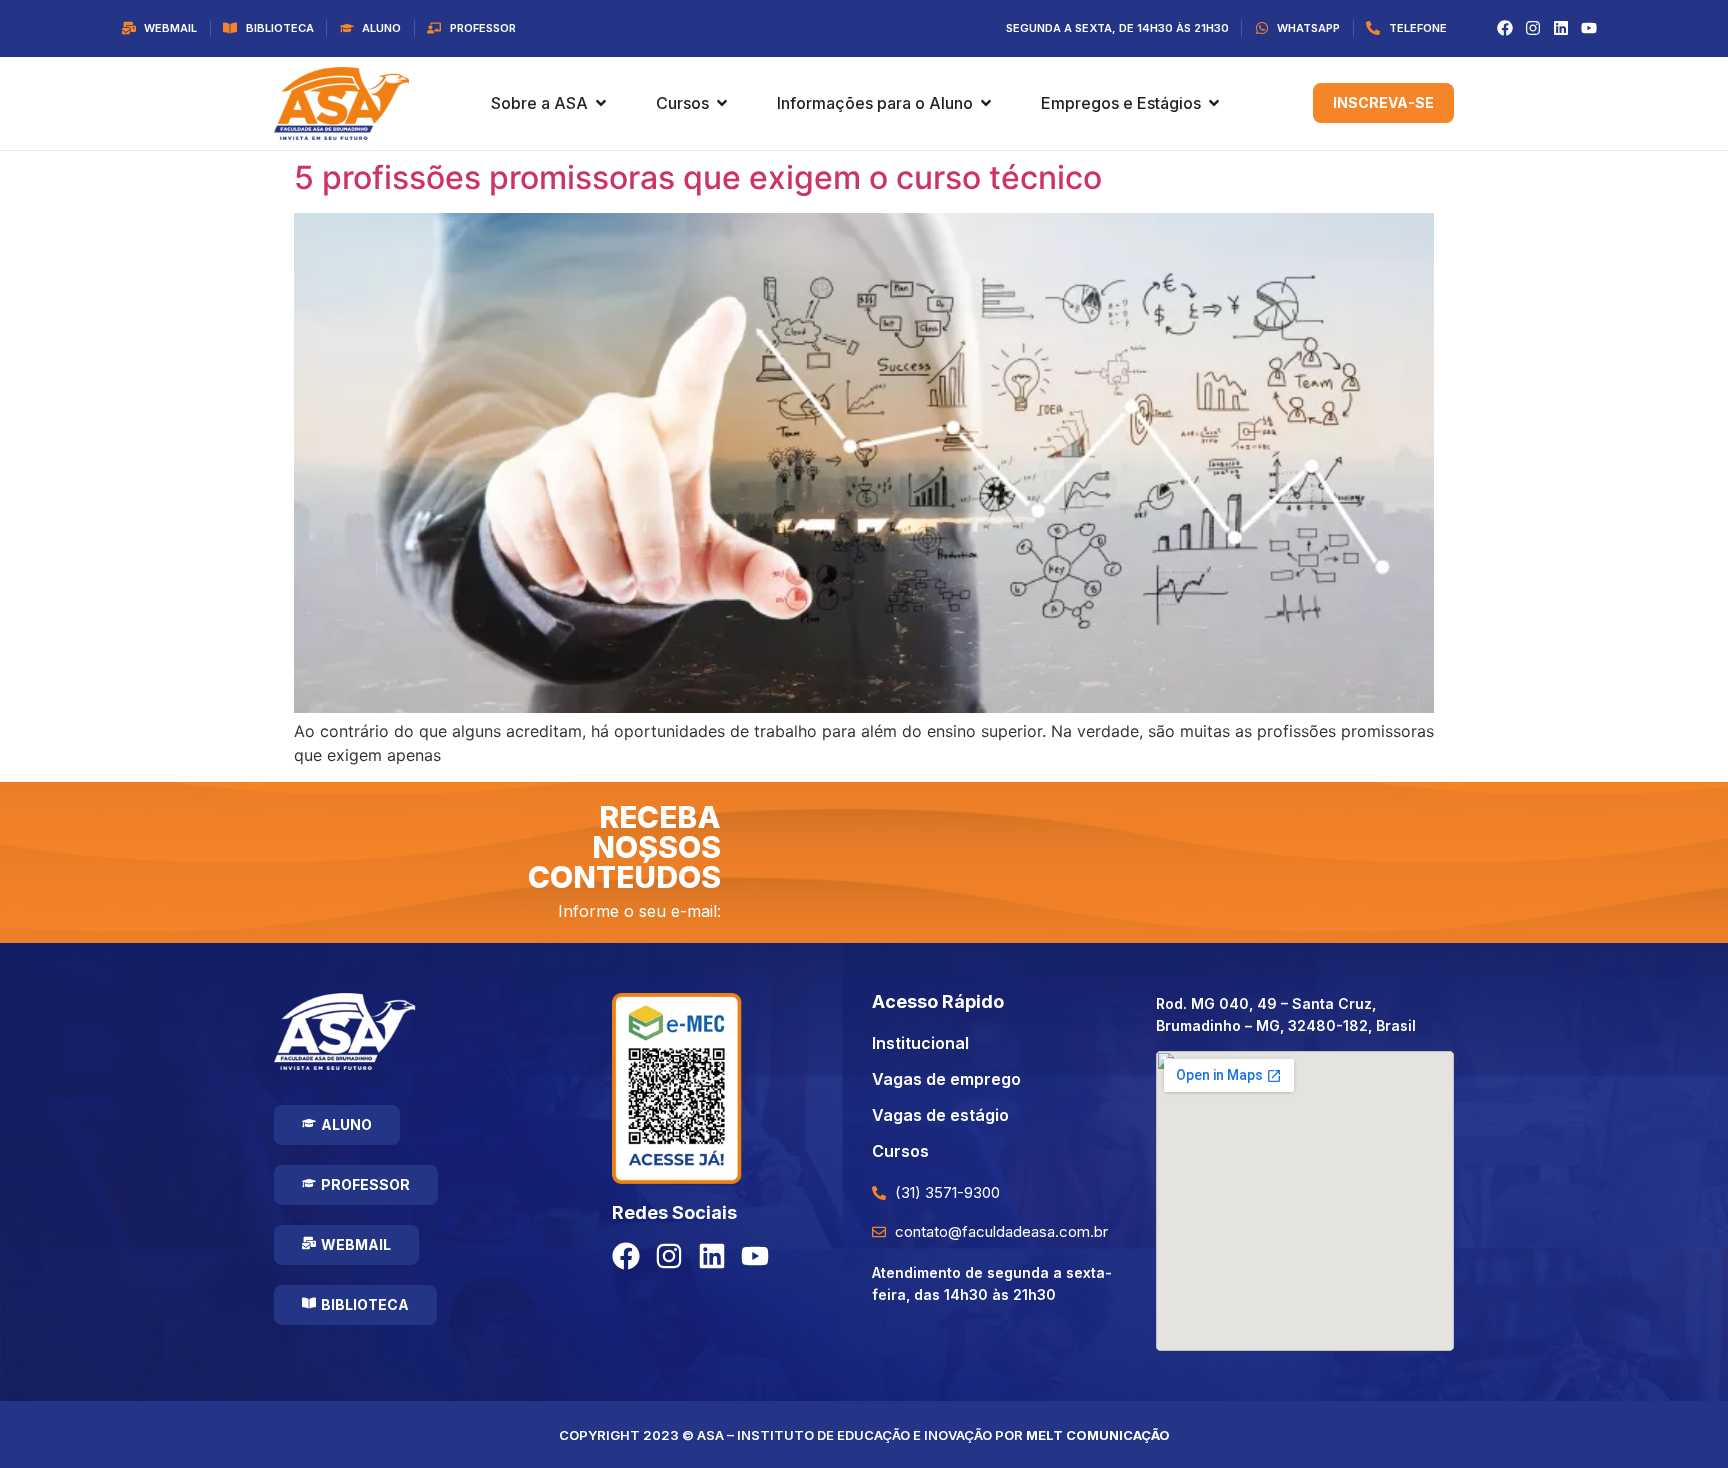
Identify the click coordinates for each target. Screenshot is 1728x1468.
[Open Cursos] (722, 103)
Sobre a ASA (539, 103)
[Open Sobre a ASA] (601, 103)
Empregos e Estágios (1121, 103)
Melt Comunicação (1098, 1435)
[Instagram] (1533, 28)
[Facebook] (1505, 28)
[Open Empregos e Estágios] (1214, 103)
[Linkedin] (1561, 28)
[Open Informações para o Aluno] (986, 103)
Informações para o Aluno (875, 103)
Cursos (682, 103)
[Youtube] (1589, 28)
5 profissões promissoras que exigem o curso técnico (698, 177)
